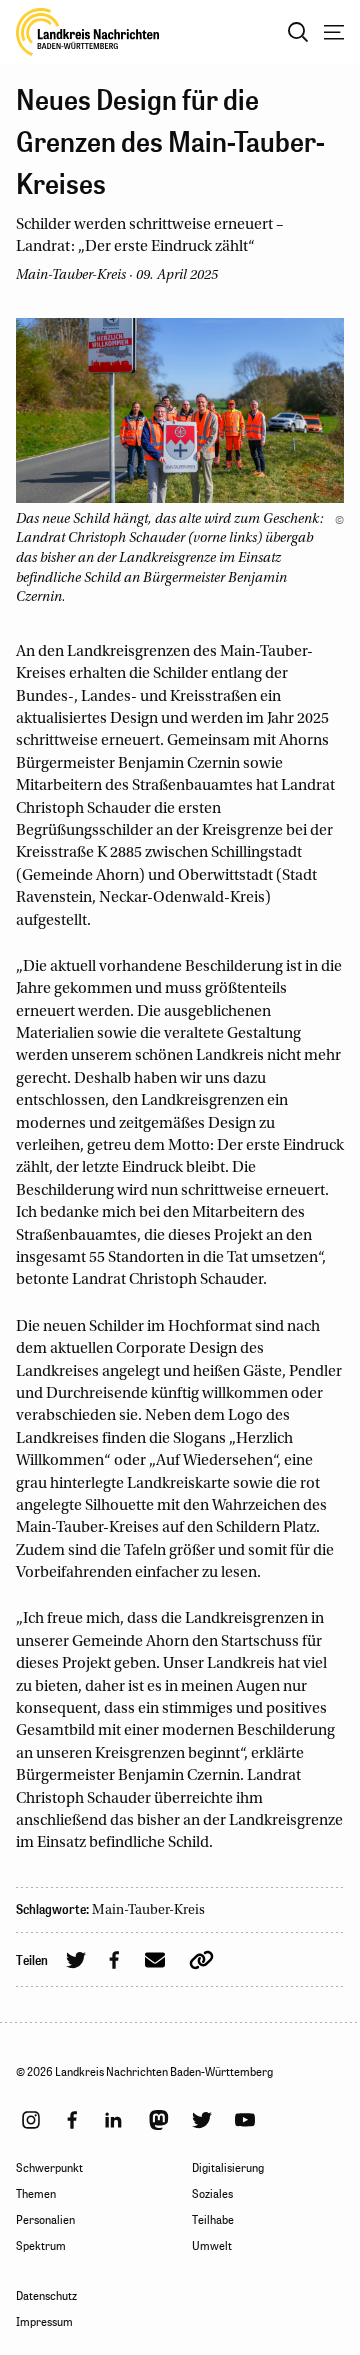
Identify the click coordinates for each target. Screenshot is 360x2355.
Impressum (44, 2322)
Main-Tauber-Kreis (148, 1911)
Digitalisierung (228, 2168)
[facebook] (72, 2120)
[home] (87, 32)
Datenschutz (46, 2296)
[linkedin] (113, 2120)
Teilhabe (213, 2220)
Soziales (212, 2194)
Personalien (45, 2220)
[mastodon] (159, 2120)
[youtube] (245, 2120)
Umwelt (212, 2246)
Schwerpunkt (49, 2168)
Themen (36, 2194)
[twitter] (202, 2120)
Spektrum (41, 2246)
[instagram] (31, 2120)
